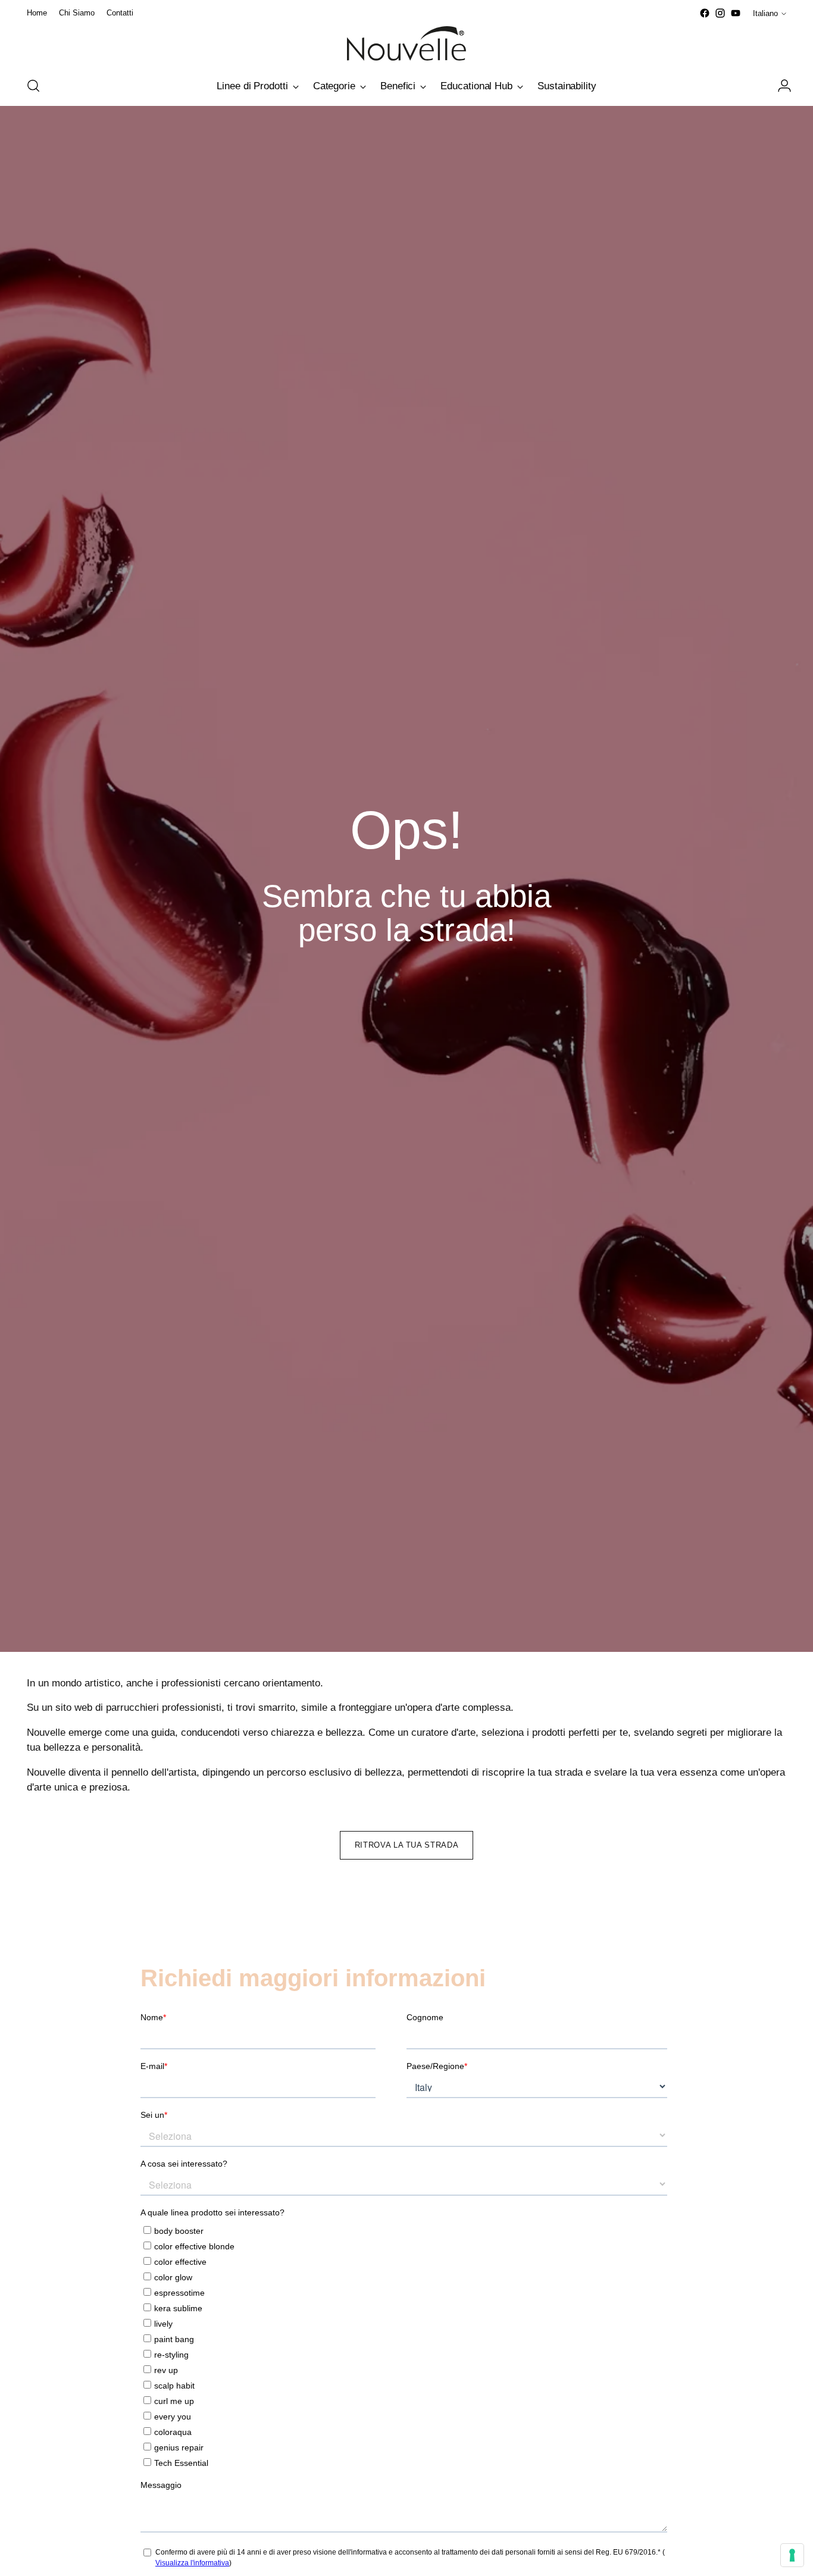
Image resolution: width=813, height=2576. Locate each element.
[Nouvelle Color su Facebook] (705, 13)
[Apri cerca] (33, 86)
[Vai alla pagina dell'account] (780, 86)
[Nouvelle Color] (406, 43)
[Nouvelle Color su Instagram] (720, 13)
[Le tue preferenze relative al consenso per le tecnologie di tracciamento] (792, 2555)
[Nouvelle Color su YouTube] (736, 13)
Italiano (765, 13)
